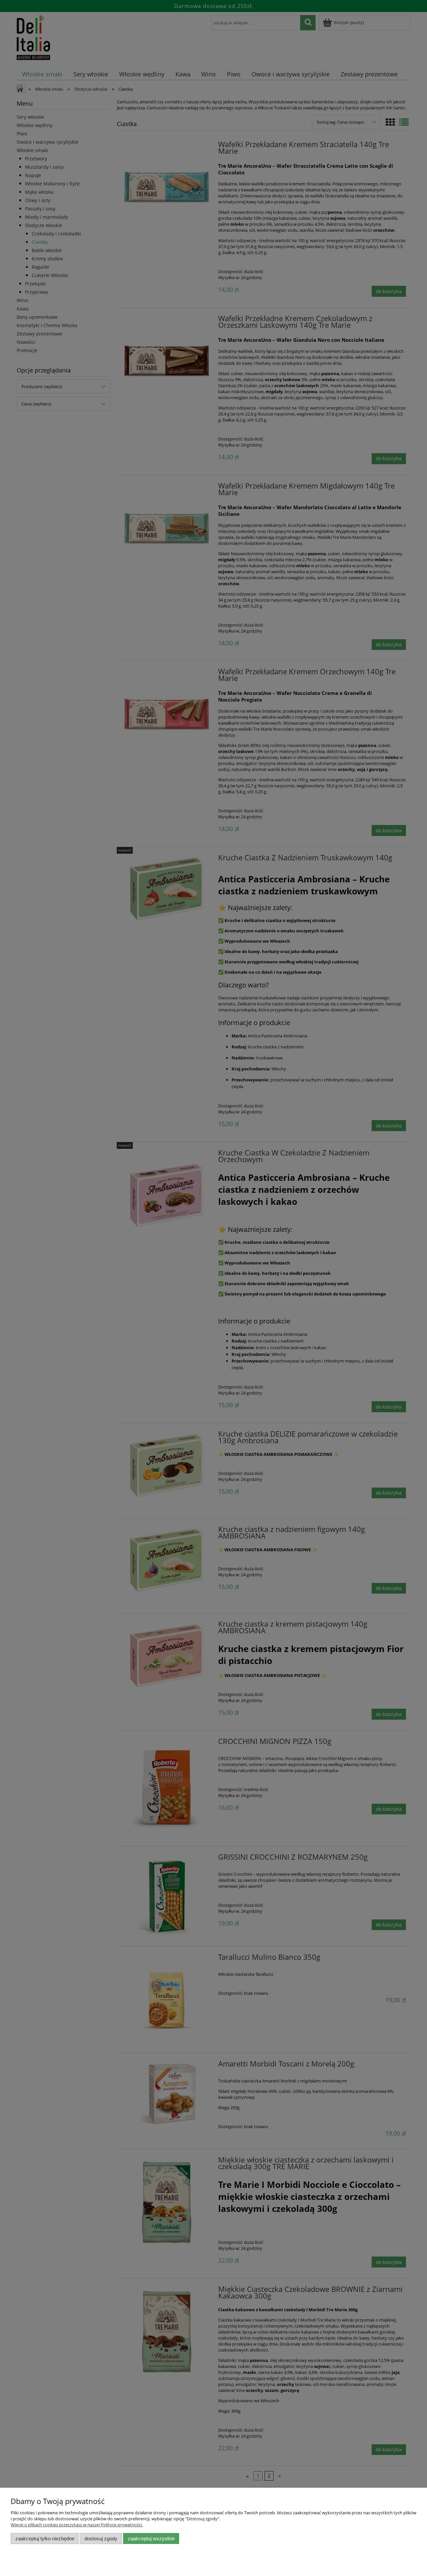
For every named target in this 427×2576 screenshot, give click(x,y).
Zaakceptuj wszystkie (151, 2538)
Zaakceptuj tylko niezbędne (45, 2538)
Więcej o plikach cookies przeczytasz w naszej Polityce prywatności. (77, 2525)
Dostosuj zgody (101, 2538)
